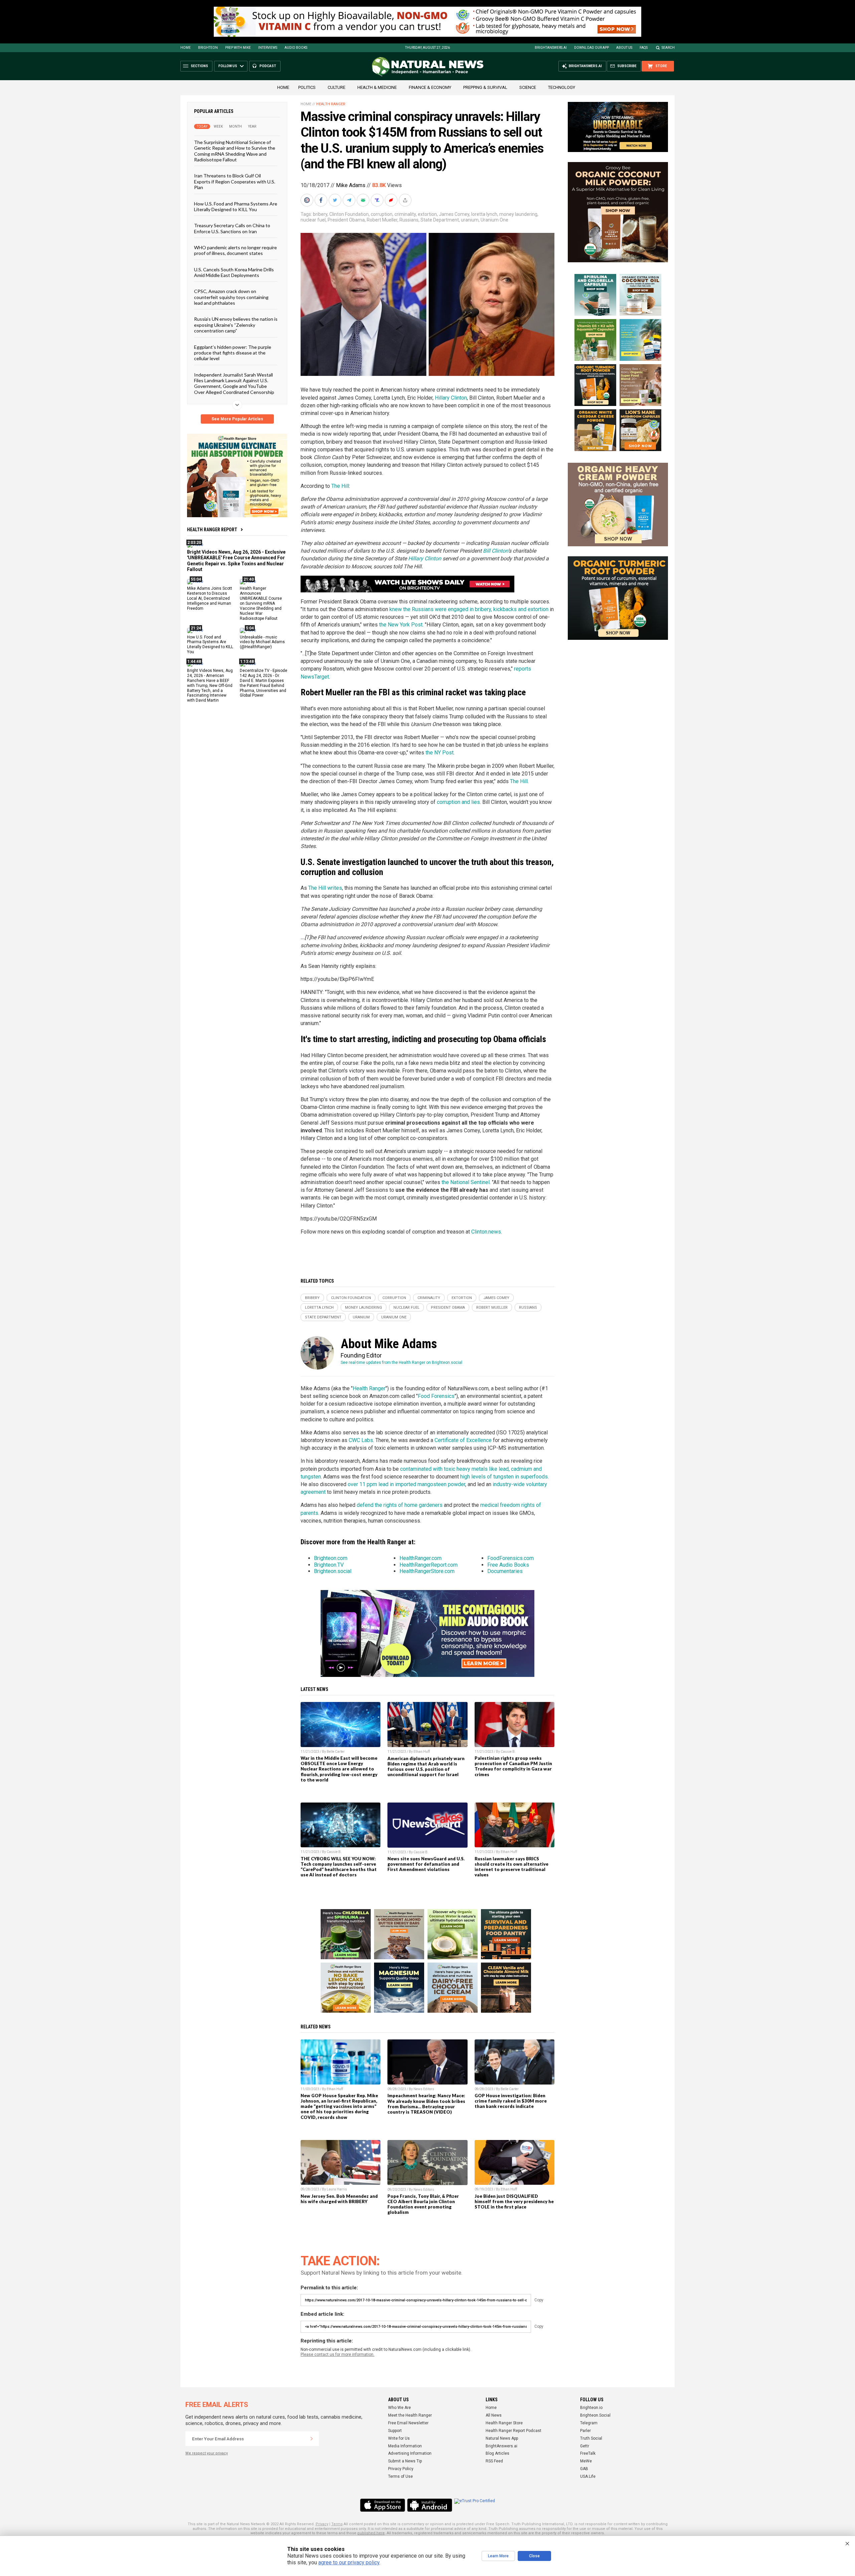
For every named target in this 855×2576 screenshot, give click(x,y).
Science (528, 87)
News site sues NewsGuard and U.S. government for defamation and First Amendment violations (426, 1864)
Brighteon (208, 48)
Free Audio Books (508, 1565)
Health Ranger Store (504, 2423)
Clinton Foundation (349, 214)
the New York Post (401, 625)
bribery (320, 214)
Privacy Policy (401, 2469)
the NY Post (440, 753)
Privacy (322, 2524)
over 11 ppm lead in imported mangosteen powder (406, 1484)
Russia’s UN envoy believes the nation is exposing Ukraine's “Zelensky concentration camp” (236, 325)
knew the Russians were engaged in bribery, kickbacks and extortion (469, 609)
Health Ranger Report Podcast (514, 2431)
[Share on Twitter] (336, 200)
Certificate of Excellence (463, 1440)
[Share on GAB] (364, 200)
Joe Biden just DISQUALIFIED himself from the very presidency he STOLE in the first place (514, 2201)
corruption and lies (458, 802)
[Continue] (312, 2439)
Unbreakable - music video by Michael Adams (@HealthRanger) (262, 642)
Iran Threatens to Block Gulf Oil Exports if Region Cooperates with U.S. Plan (235, 181)
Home (186, 48)
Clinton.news (486, 1232)
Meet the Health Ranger (410, 2415)
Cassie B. (508, 1752)
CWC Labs (361, 1440)
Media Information (405, 2446)
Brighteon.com (331, 1558)
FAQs (644, 48)
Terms (337, 2524)
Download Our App (591, 48)
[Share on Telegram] (350, 200)
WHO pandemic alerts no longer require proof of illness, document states (235, 250)
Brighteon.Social (595, 2415)
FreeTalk (588, 2453)
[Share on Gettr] (392, 200)
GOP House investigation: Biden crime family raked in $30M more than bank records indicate (511, 2101)
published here (371, 2533)
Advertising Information (410, 2453)
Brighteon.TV (329, 1565)
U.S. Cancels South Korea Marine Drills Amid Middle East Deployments (234, 272)
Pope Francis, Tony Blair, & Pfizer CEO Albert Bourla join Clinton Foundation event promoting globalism (423, 2204)
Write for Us (399, 2438)
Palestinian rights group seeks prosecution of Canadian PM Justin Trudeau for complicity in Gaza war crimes (513, 1766)
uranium (470, 220)
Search (668, 48)
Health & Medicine (377, 87)
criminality (405, 214)
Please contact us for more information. (337, 2354)
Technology (562, 87)
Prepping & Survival (485, 87)
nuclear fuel (313, 220)
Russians (409, 220)
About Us (624, 48)
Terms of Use (400, 2476)
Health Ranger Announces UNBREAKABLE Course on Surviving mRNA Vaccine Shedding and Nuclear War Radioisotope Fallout (261, 603)
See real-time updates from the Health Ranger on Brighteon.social (401, 1363)
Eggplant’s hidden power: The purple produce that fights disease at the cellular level (233, 352)
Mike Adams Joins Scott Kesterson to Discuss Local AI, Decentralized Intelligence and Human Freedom (210, 598)
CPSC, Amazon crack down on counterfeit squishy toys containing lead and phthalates (231, 297)
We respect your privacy (207, 2453)
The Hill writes (325, 888)
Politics (307, 87)
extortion (427, 214)
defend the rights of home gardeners (400, 1505)
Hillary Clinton (451, 398)
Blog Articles (497, 2453)
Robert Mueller (382, 220)
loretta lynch (484, 214)
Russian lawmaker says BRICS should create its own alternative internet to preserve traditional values (511, 1867)
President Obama (346, 220)
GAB (584, 2469)
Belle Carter (336, 1752)
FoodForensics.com (510, 1558)
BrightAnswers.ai (551, 48)
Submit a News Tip (405, 2461)
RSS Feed (494, 2461)
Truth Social (591, 2438)
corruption (382, 214)
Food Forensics (436, 1396)
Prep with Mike (238, 48)
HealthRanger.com (420, 1558)
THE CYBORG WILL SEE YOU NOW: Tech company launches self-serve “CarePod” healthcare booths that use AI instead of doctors (339, 1867)
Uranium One (494, 220)
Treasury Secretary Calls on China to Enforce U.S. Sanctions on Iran (232, 228)
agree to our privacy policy (349, 2562)
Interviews (268, 48)
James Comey (454, 214)
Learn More (498, 2556)
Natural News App (502, 2438)
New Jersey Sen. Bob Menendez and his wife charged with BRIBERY (339, 2199)
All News (494, 2415)
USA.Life (588, 2476)
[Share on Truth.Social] (378, 200)
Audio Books (296, 48)
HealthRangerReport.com (429, 1565)
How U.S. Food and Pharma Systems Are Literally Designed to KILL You (236, 206)
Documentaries (505, 1571)
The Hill (340, 486)
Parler (585, 2431)
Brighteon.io (591, 2408)
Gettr (585, 2446)
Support (395, 2431)
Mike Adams (351, 185)
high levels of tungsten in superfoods (504, 1477)
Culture (336, 87)
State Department (440, 220)
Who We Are (399, 2408)
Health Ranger (331, 104)
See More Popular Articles (237, 419)
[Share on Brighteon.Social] (308, 200)
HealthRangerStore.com (427, 1571)
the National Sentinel (466, 1182)
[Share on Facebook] (322, 200)
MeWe (586, 2461)
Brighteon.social (333, 1571)
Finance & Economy (430, 87)
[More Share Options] (406, 200)
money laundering (518, 214)
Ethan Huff (422, 1752)
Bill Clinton (495, 551)
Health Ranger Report (212, 530)
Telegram (589, 2423)
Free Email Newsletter (408, 2423)
